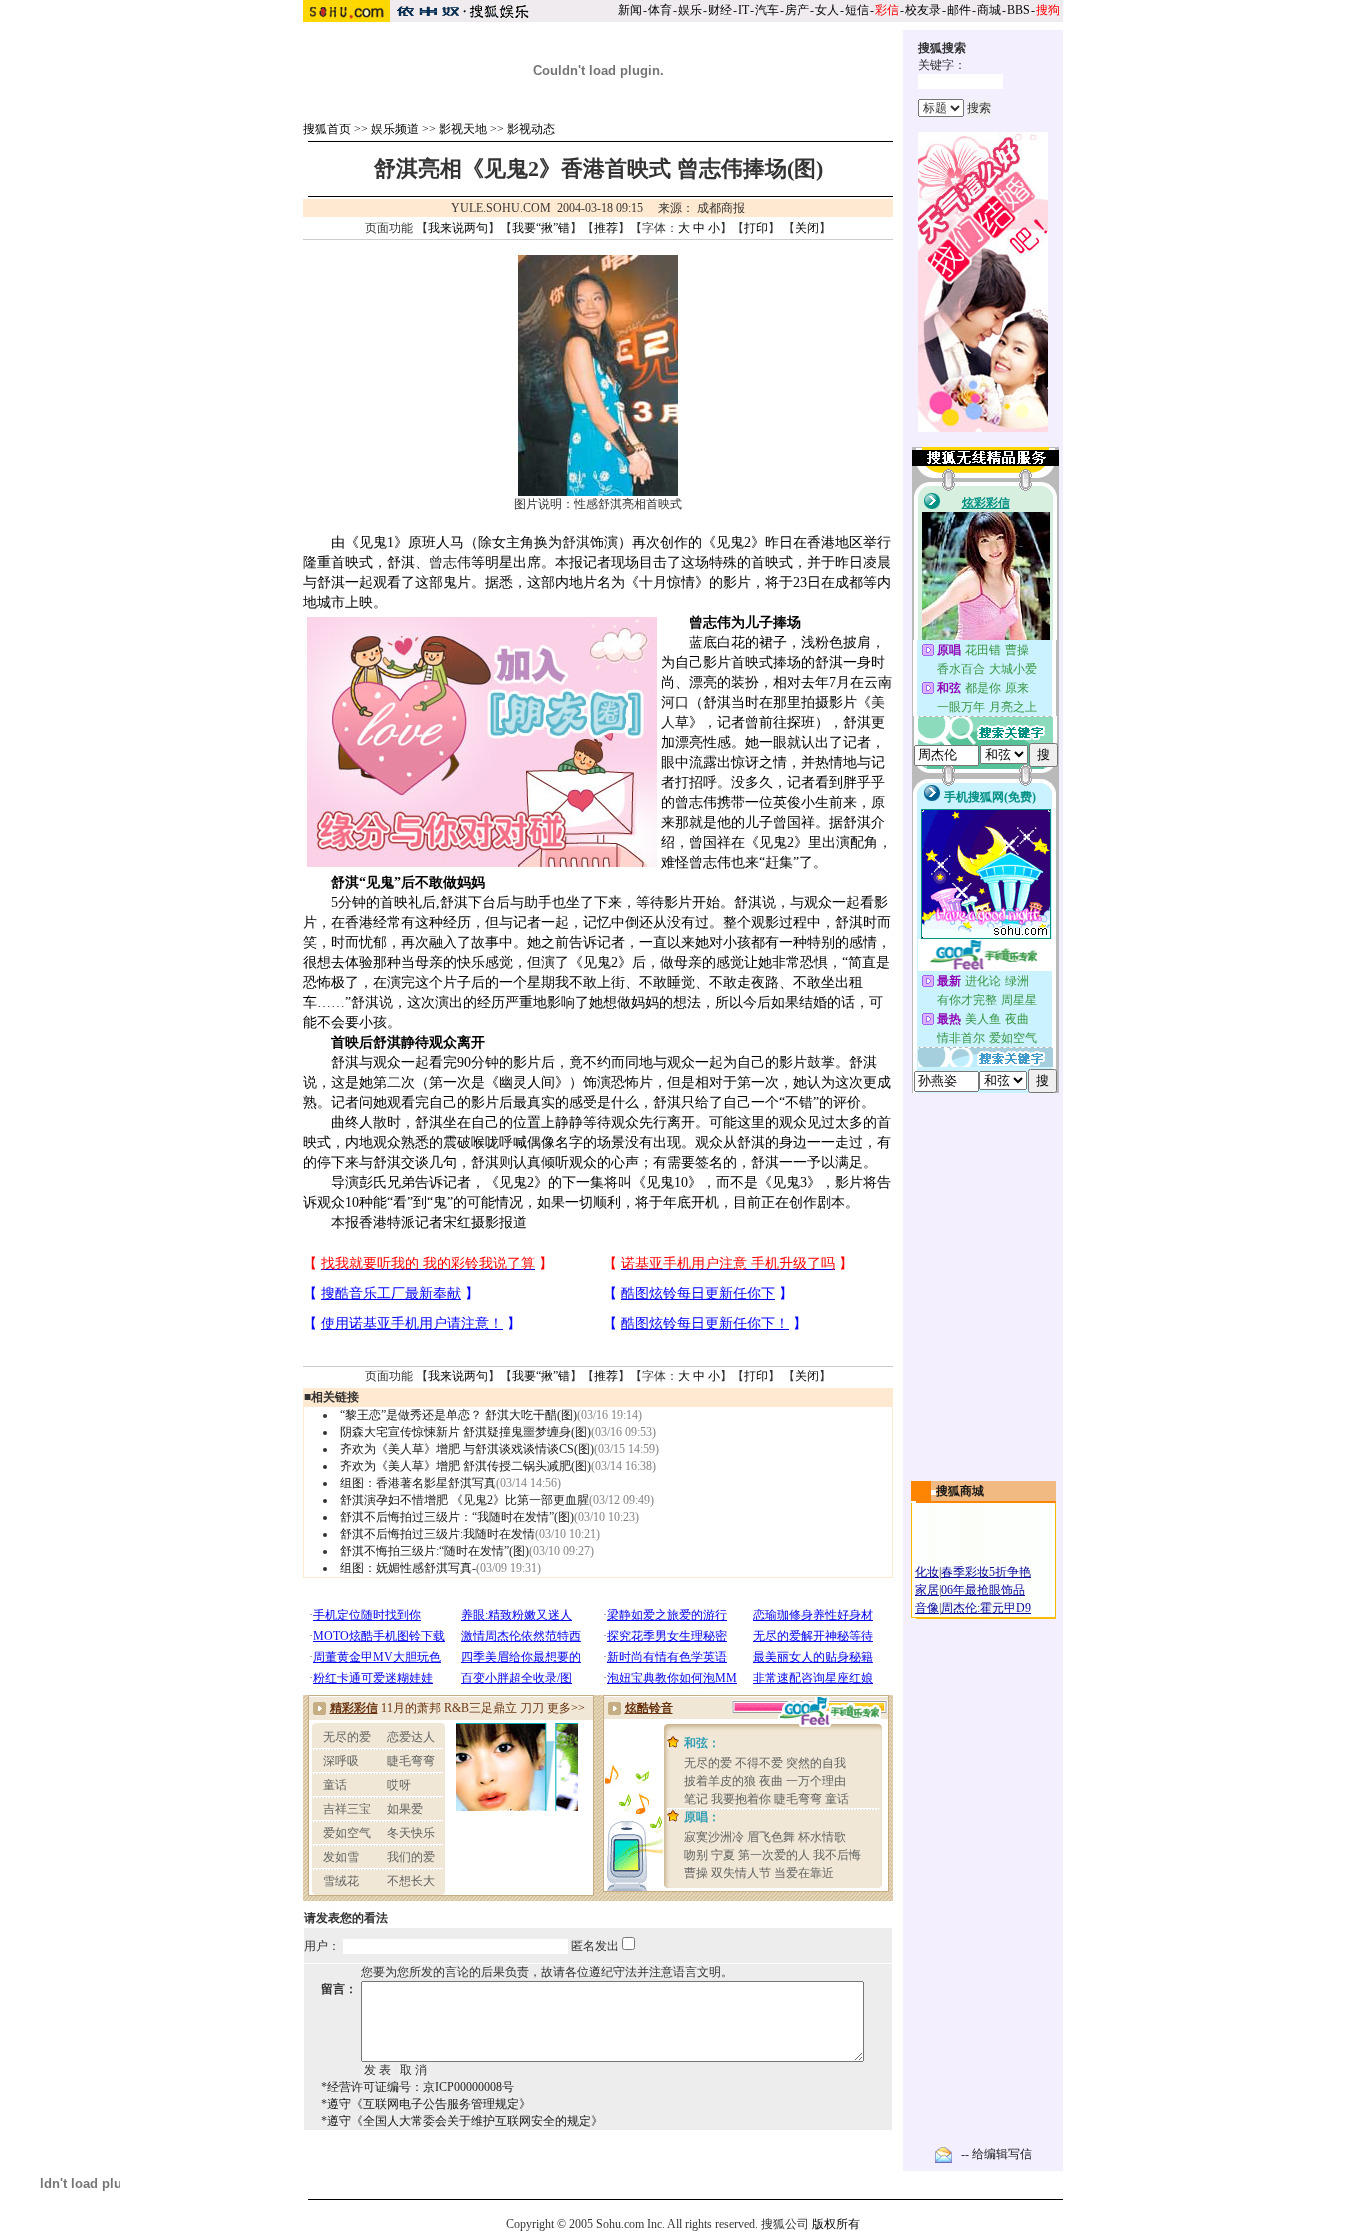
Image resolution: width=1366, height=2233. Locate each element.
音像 (927, 1608)
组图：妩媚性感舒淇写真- (408, 1568)
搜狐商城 (960, 1491)
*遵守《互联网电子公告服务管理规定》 (426, 2104)
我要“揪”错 (541, 228)
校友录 (923, 10)
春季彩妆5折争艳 (986, 1572)
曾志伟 (450, 562)
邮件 (959, 10)
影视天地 (463, 129)
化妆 (927, 1572)
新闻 (630, 10)
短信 (857, 10)
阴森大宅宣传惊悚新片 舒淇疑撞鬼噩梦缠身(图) (465, 1432)
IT (743, 10)
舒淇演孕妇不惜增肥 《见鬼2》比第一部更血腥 (464, 1500)
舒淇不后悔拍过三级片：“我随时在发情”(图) (457, 1517)
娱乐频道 (395, 129)
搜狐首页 (327, 129)
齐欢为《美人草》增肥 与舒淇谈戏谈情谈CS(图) (467, 1449)
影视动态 (531, 129)
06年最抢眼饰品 (983, 1590)
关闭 (807, 228)
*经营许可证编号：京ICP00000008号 (417, 2087)
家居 (927, 1590)
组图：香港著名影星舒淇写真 (418, 1483)
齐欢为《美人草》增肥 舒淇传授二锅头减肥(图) (465, 1466)
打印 (756, 228)
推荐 (606, 228)
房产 (797, 10)
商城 (989, 10)
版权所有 (836, 2224)
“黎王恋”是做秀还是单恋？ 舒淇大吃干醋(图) (458, 1415)
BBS (1018, 10)
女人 (827, 10)
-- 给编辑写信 (996, 2154)
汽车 (767, 10)
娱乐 (690, 10)
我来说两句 (458, 228)
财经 (720, 10)
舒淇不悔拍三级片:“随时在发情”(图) (434, 1551)
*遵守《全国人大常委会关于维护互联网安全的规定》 (462, 2121)
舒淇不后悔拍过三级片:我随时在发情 (437, 1534)
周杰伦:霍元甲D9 (986, 1608)
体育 (660, 10)
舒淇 (576, 542)
